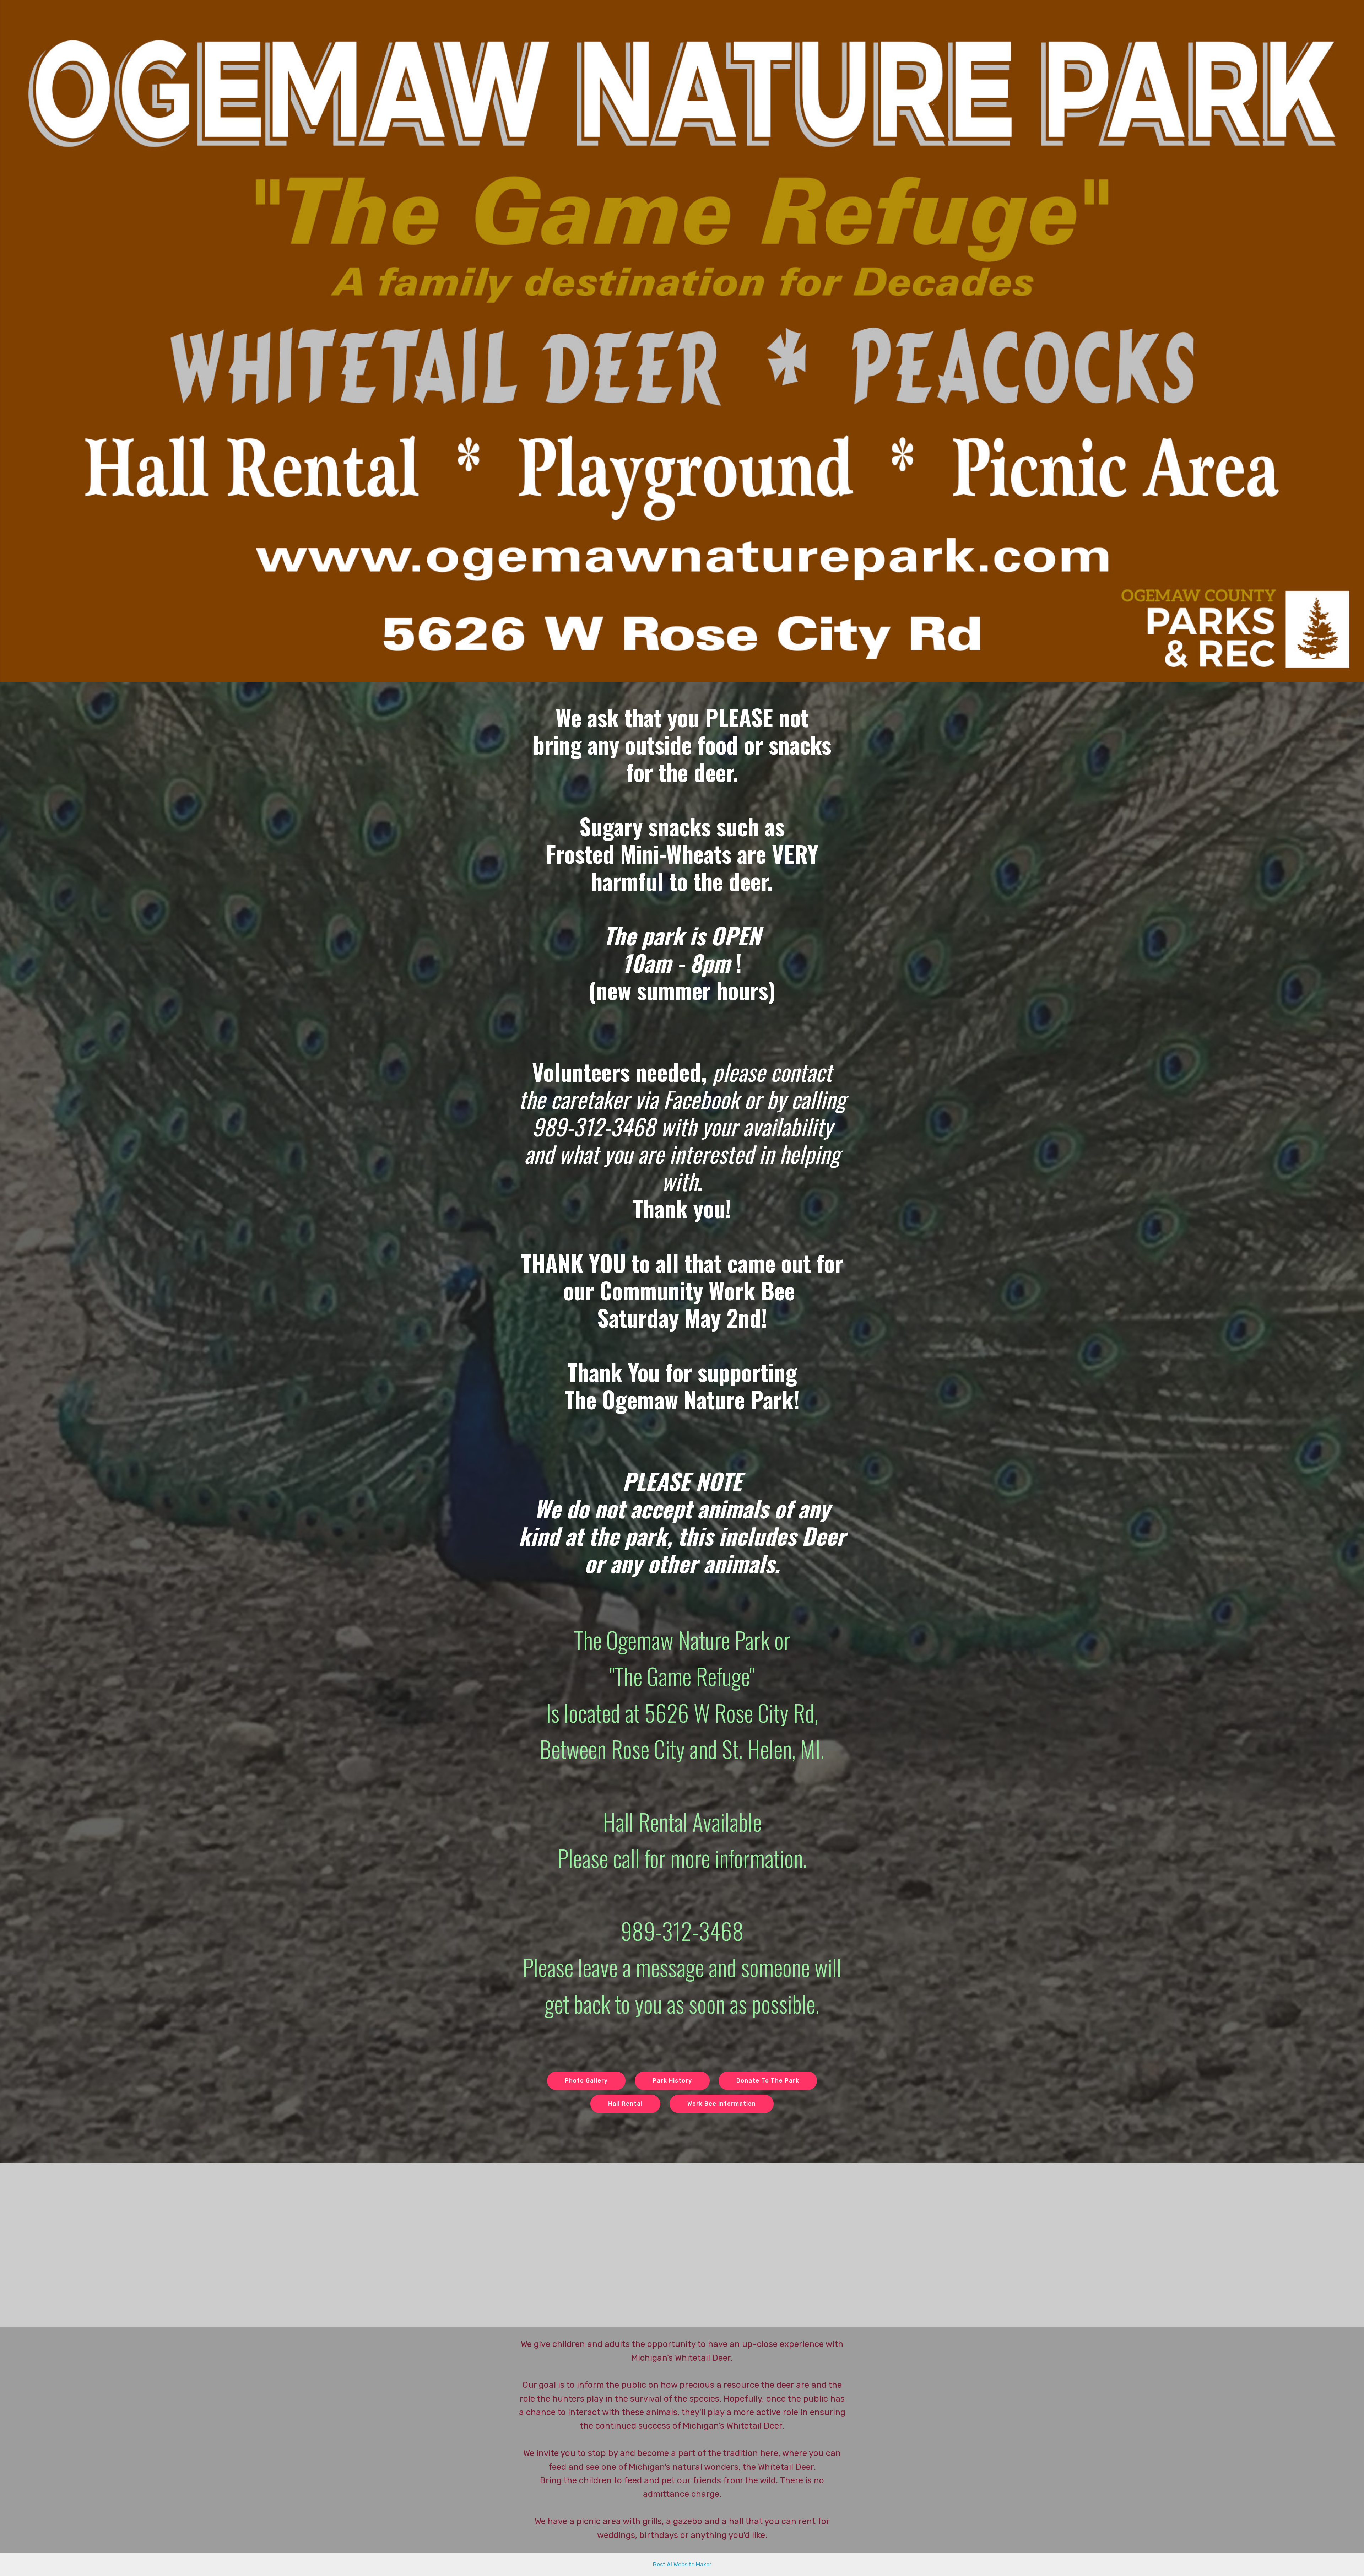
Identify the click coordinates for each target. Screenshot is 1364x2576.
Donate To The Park (768, 2081)
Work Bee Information (722, 2104)
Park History (672, 2081)
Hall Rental (625, 2104)
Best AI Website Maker (682, 2564)
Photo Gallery (586, 2081)
